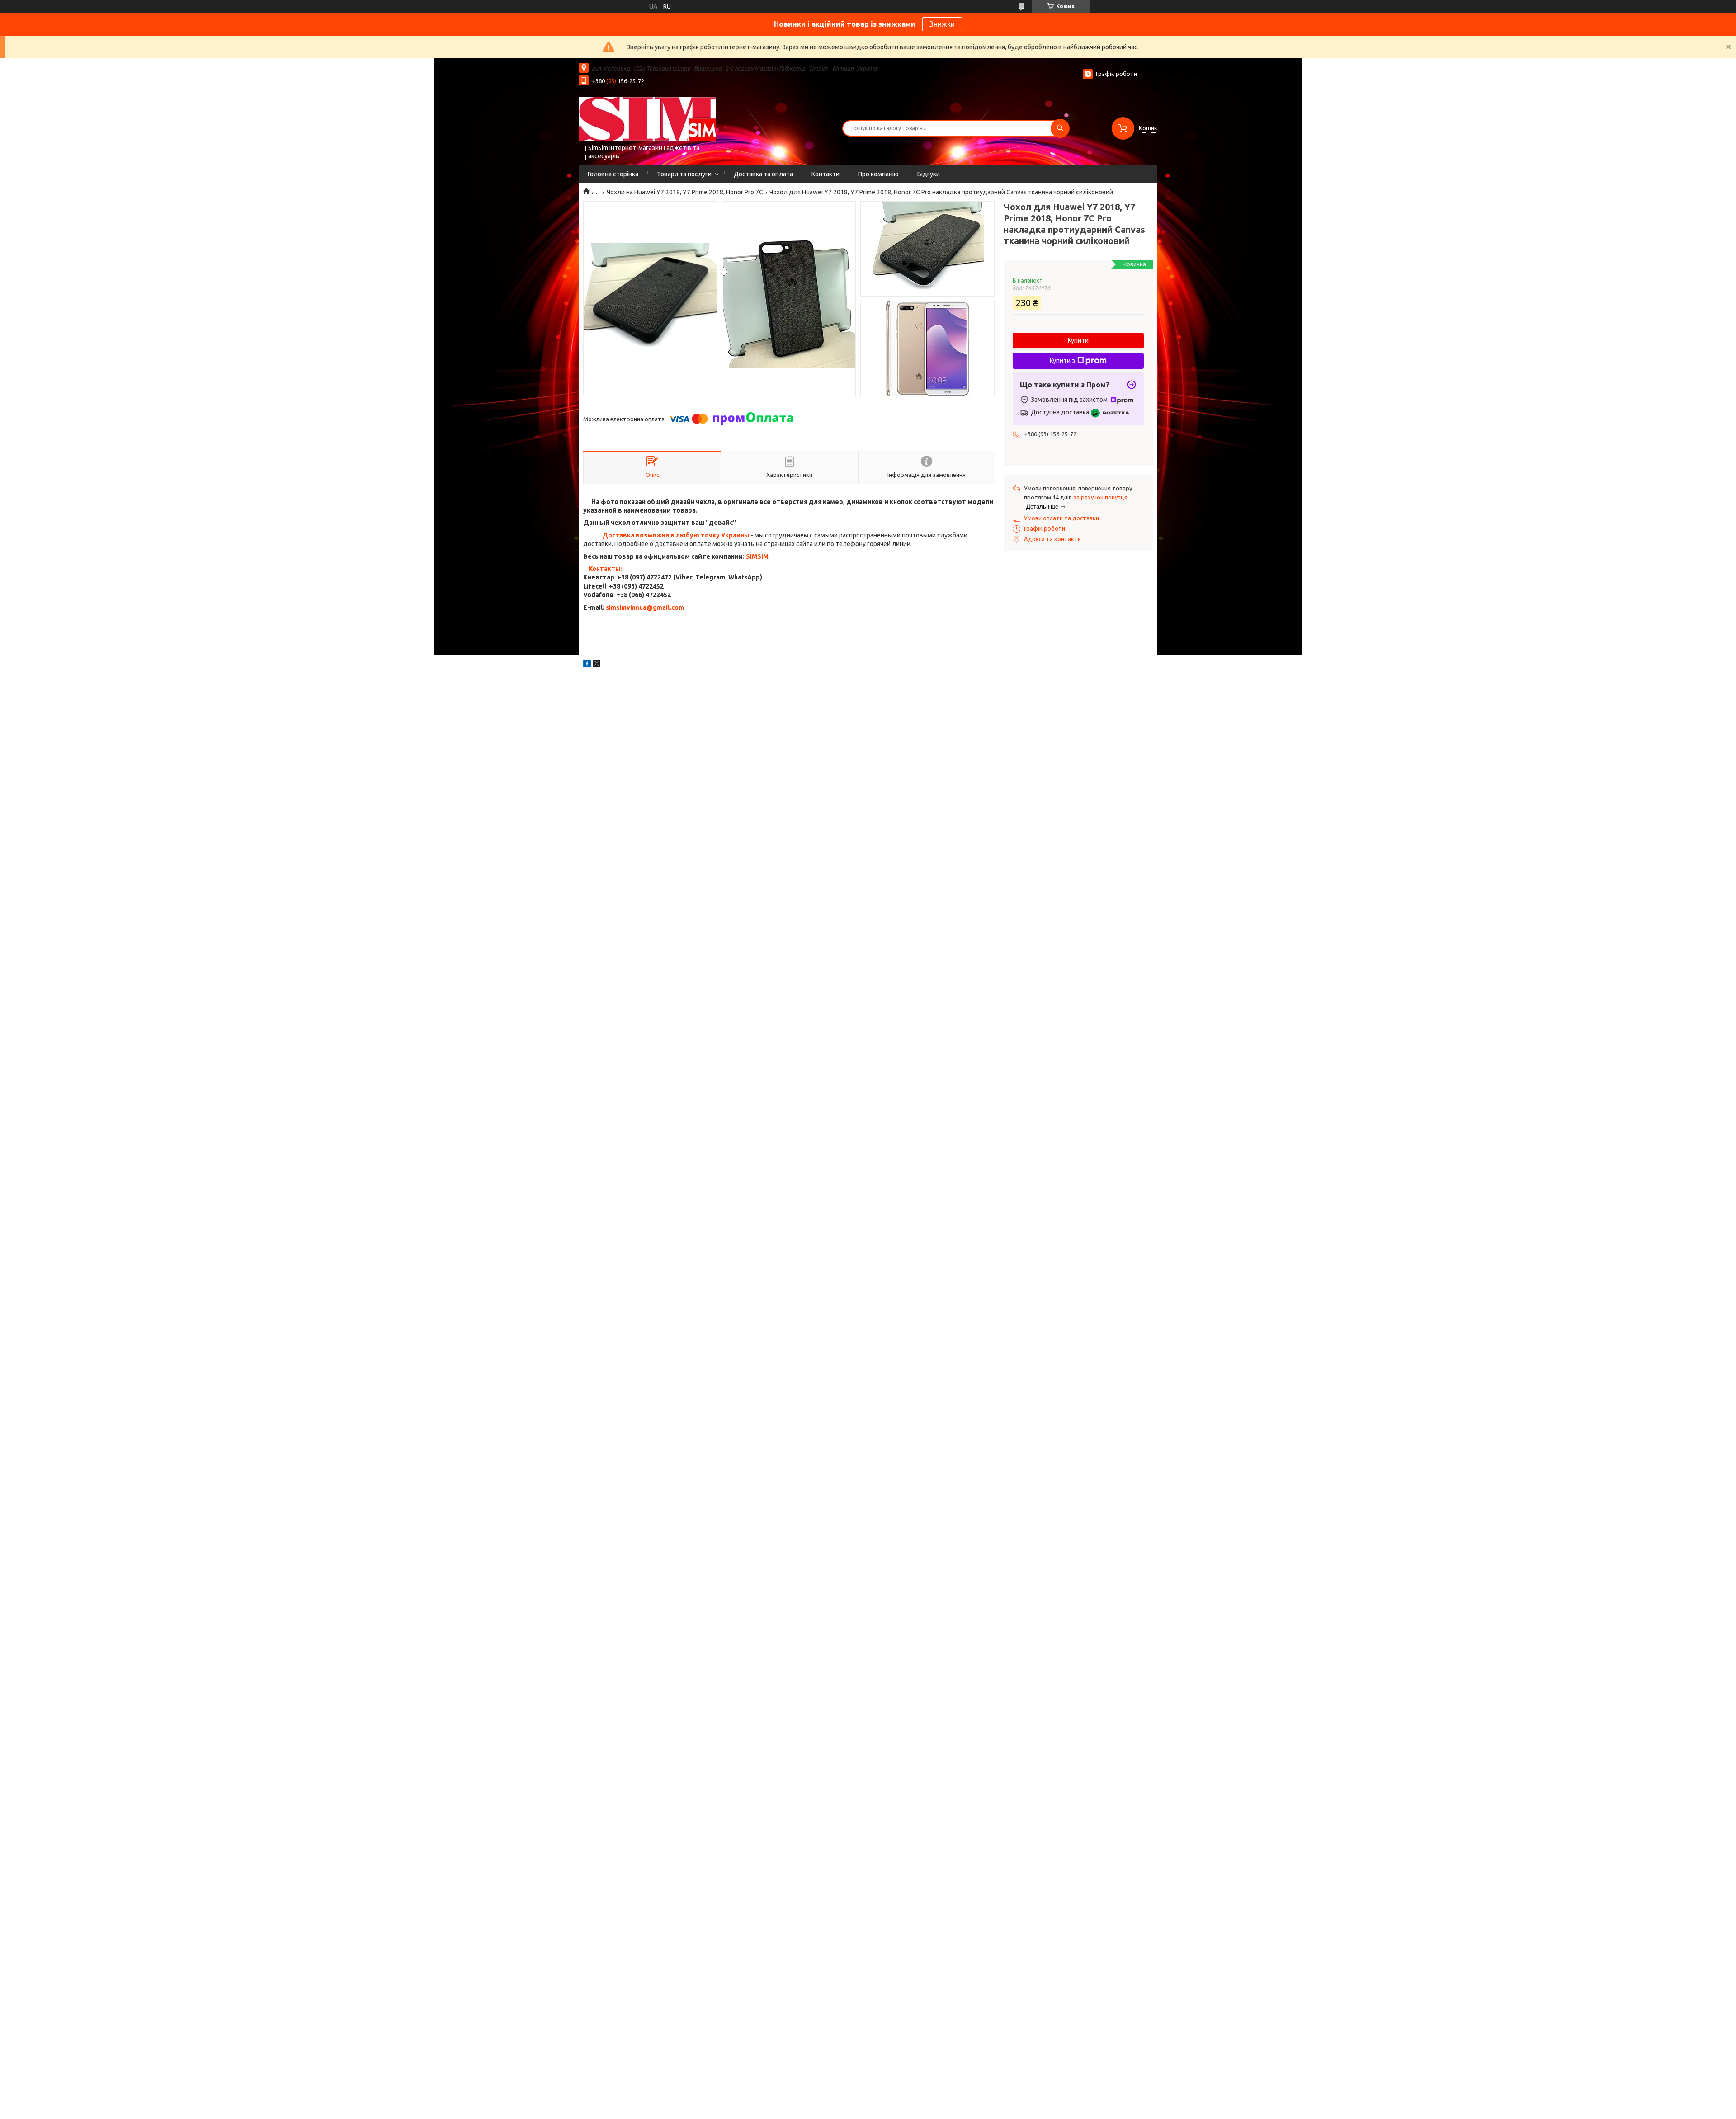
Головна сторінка (613, 174)
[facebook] (587, 665)
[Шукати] (1060, 128)
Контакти (826, 174)
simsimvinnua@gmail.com (645, 607)
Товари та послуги (684, 174)
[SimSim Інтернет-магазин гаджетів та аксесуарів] (647, 119)
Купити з (1062, 361)
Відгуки (929, 174)
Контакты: (606, 569)
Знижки (942, 24)
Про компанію (878, 174)
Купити (1078, 340)
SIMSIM (757, 556)
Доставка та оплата (763, 174)
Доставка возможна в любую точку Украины (676, 535)
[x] (597, 665)
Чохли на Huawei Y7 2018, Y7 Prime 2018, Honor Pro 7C (685, 192)
